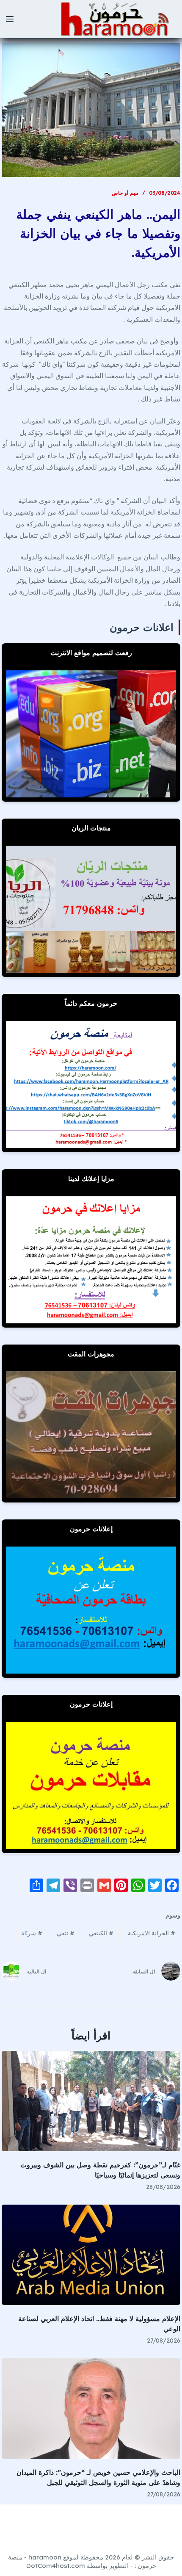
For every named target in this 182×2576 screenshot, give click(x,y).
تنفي (66, 1933)
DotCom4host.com (56, 2566)
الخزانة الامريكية (152, 1933)
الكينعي (101, 1933)
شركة (32, 1933)
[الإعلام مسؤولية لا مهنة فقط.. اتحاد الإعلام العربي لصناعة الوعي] (91, 2255)
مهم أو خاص (125, 193)
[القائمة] (10, 19)
